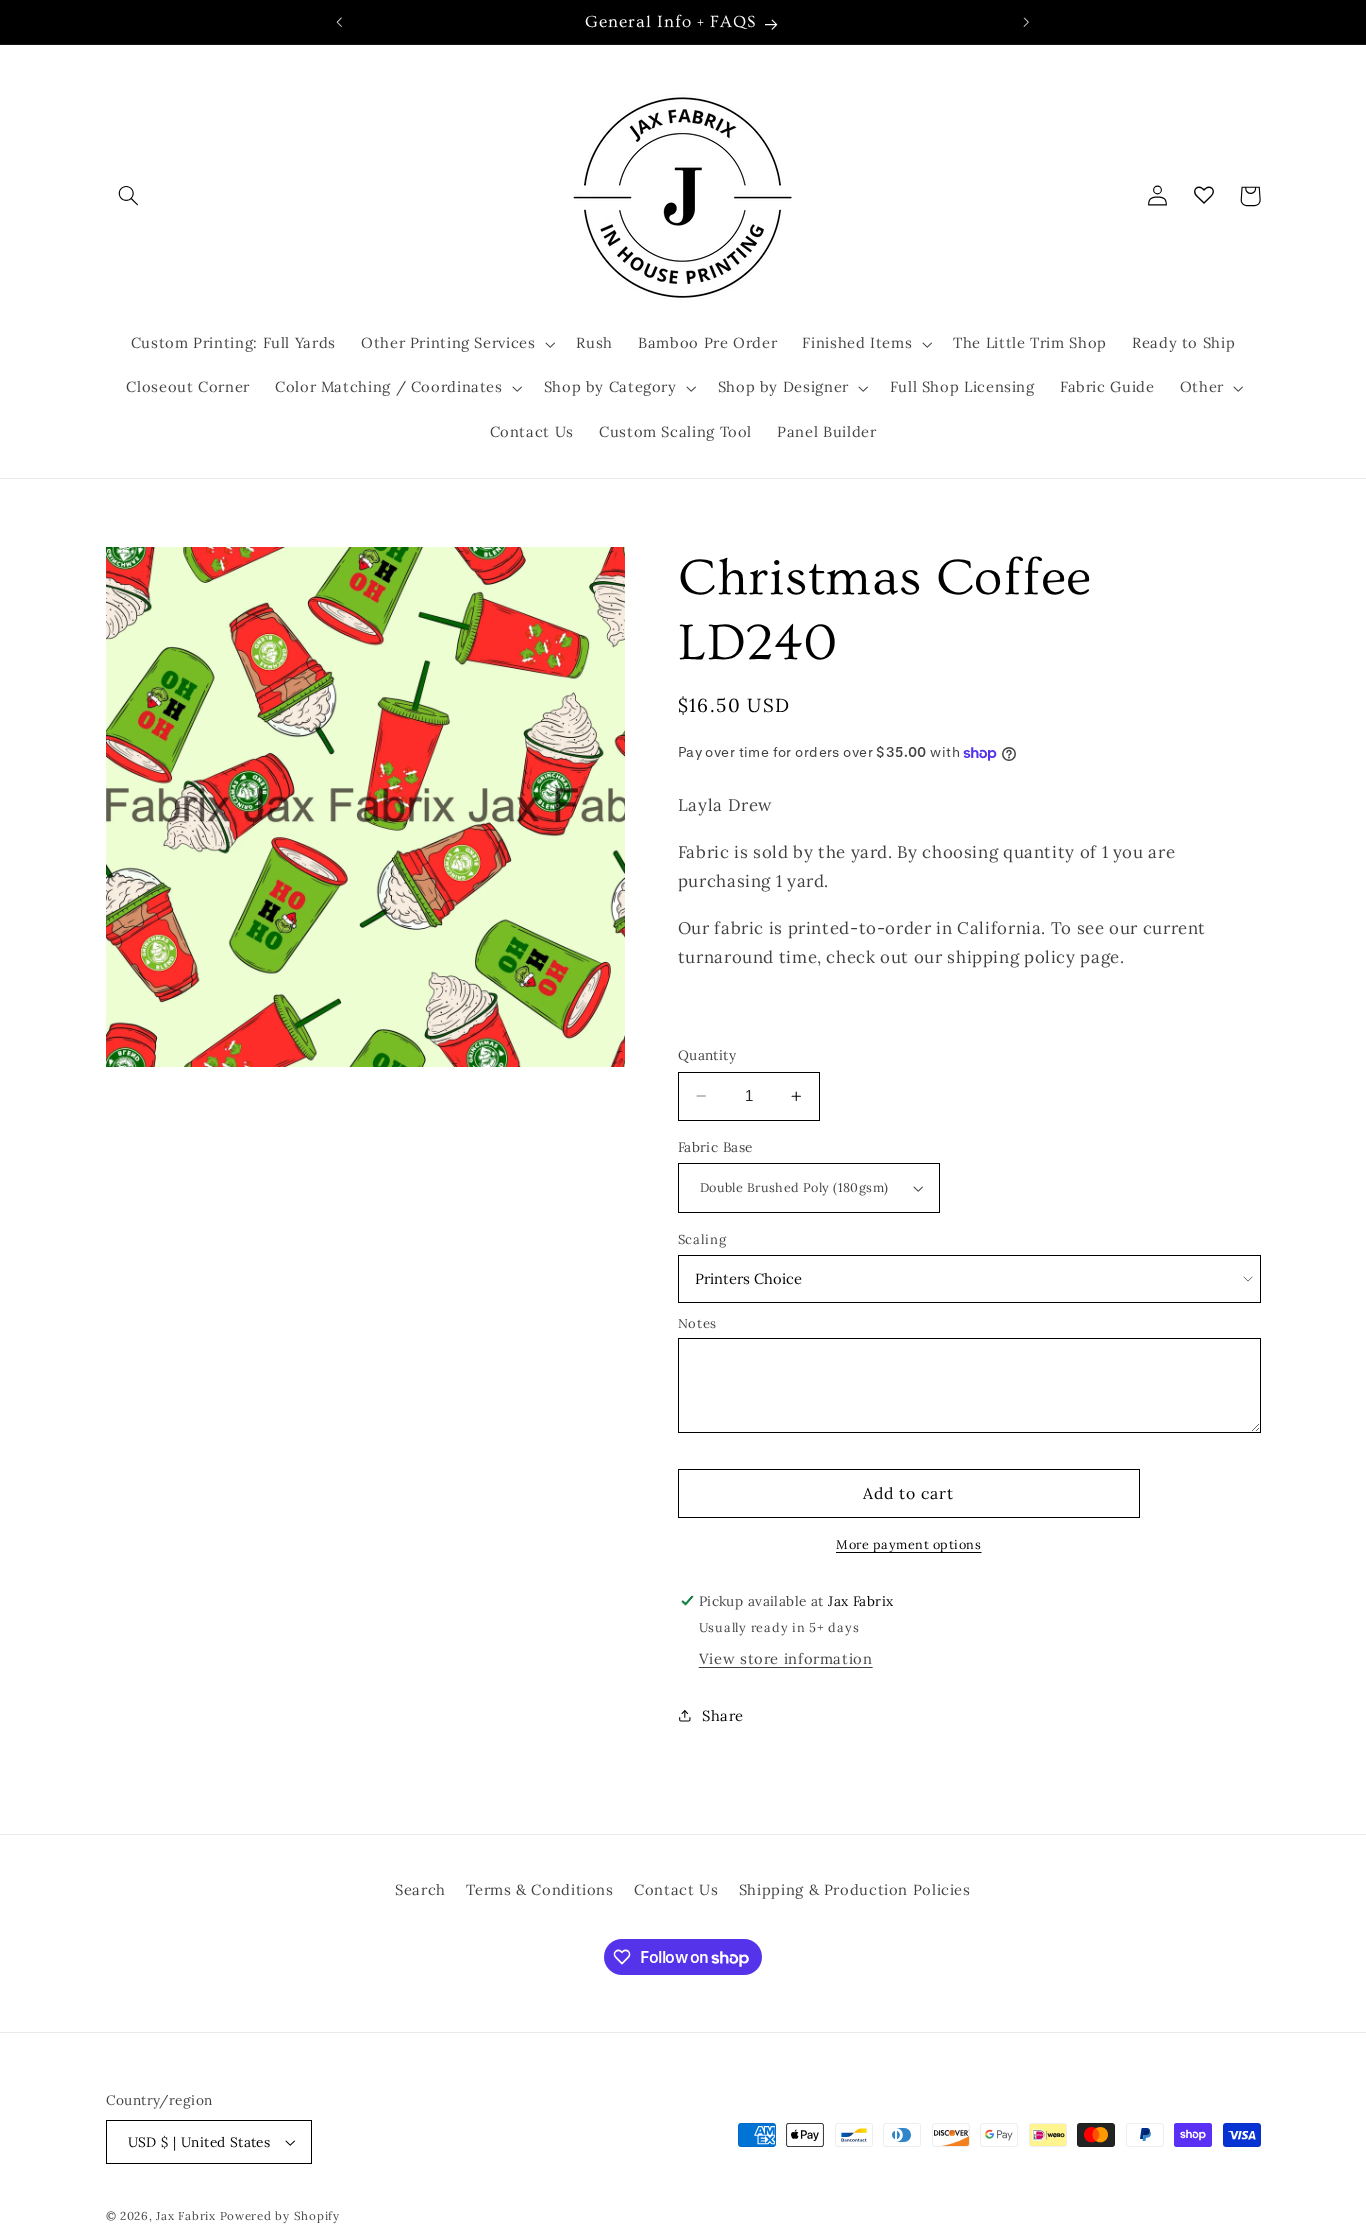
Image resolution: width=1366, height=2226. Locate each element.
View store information (786, 1658)
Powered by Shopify (280, 2215)
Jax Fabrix (185, 2215)
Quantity (707, 1055)
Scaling (702, 1239)
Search (420, 1889)
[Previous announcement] (340, 22)
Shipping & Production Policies (855, 1889)
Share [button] (723, 1715)
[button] (129, 196)
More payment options (909, 1544)
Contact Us (676, 1889)
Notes (697, 1323)
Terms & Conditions (539, 1889)
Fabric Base (715, 1147)
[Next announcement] (1026, 22)
